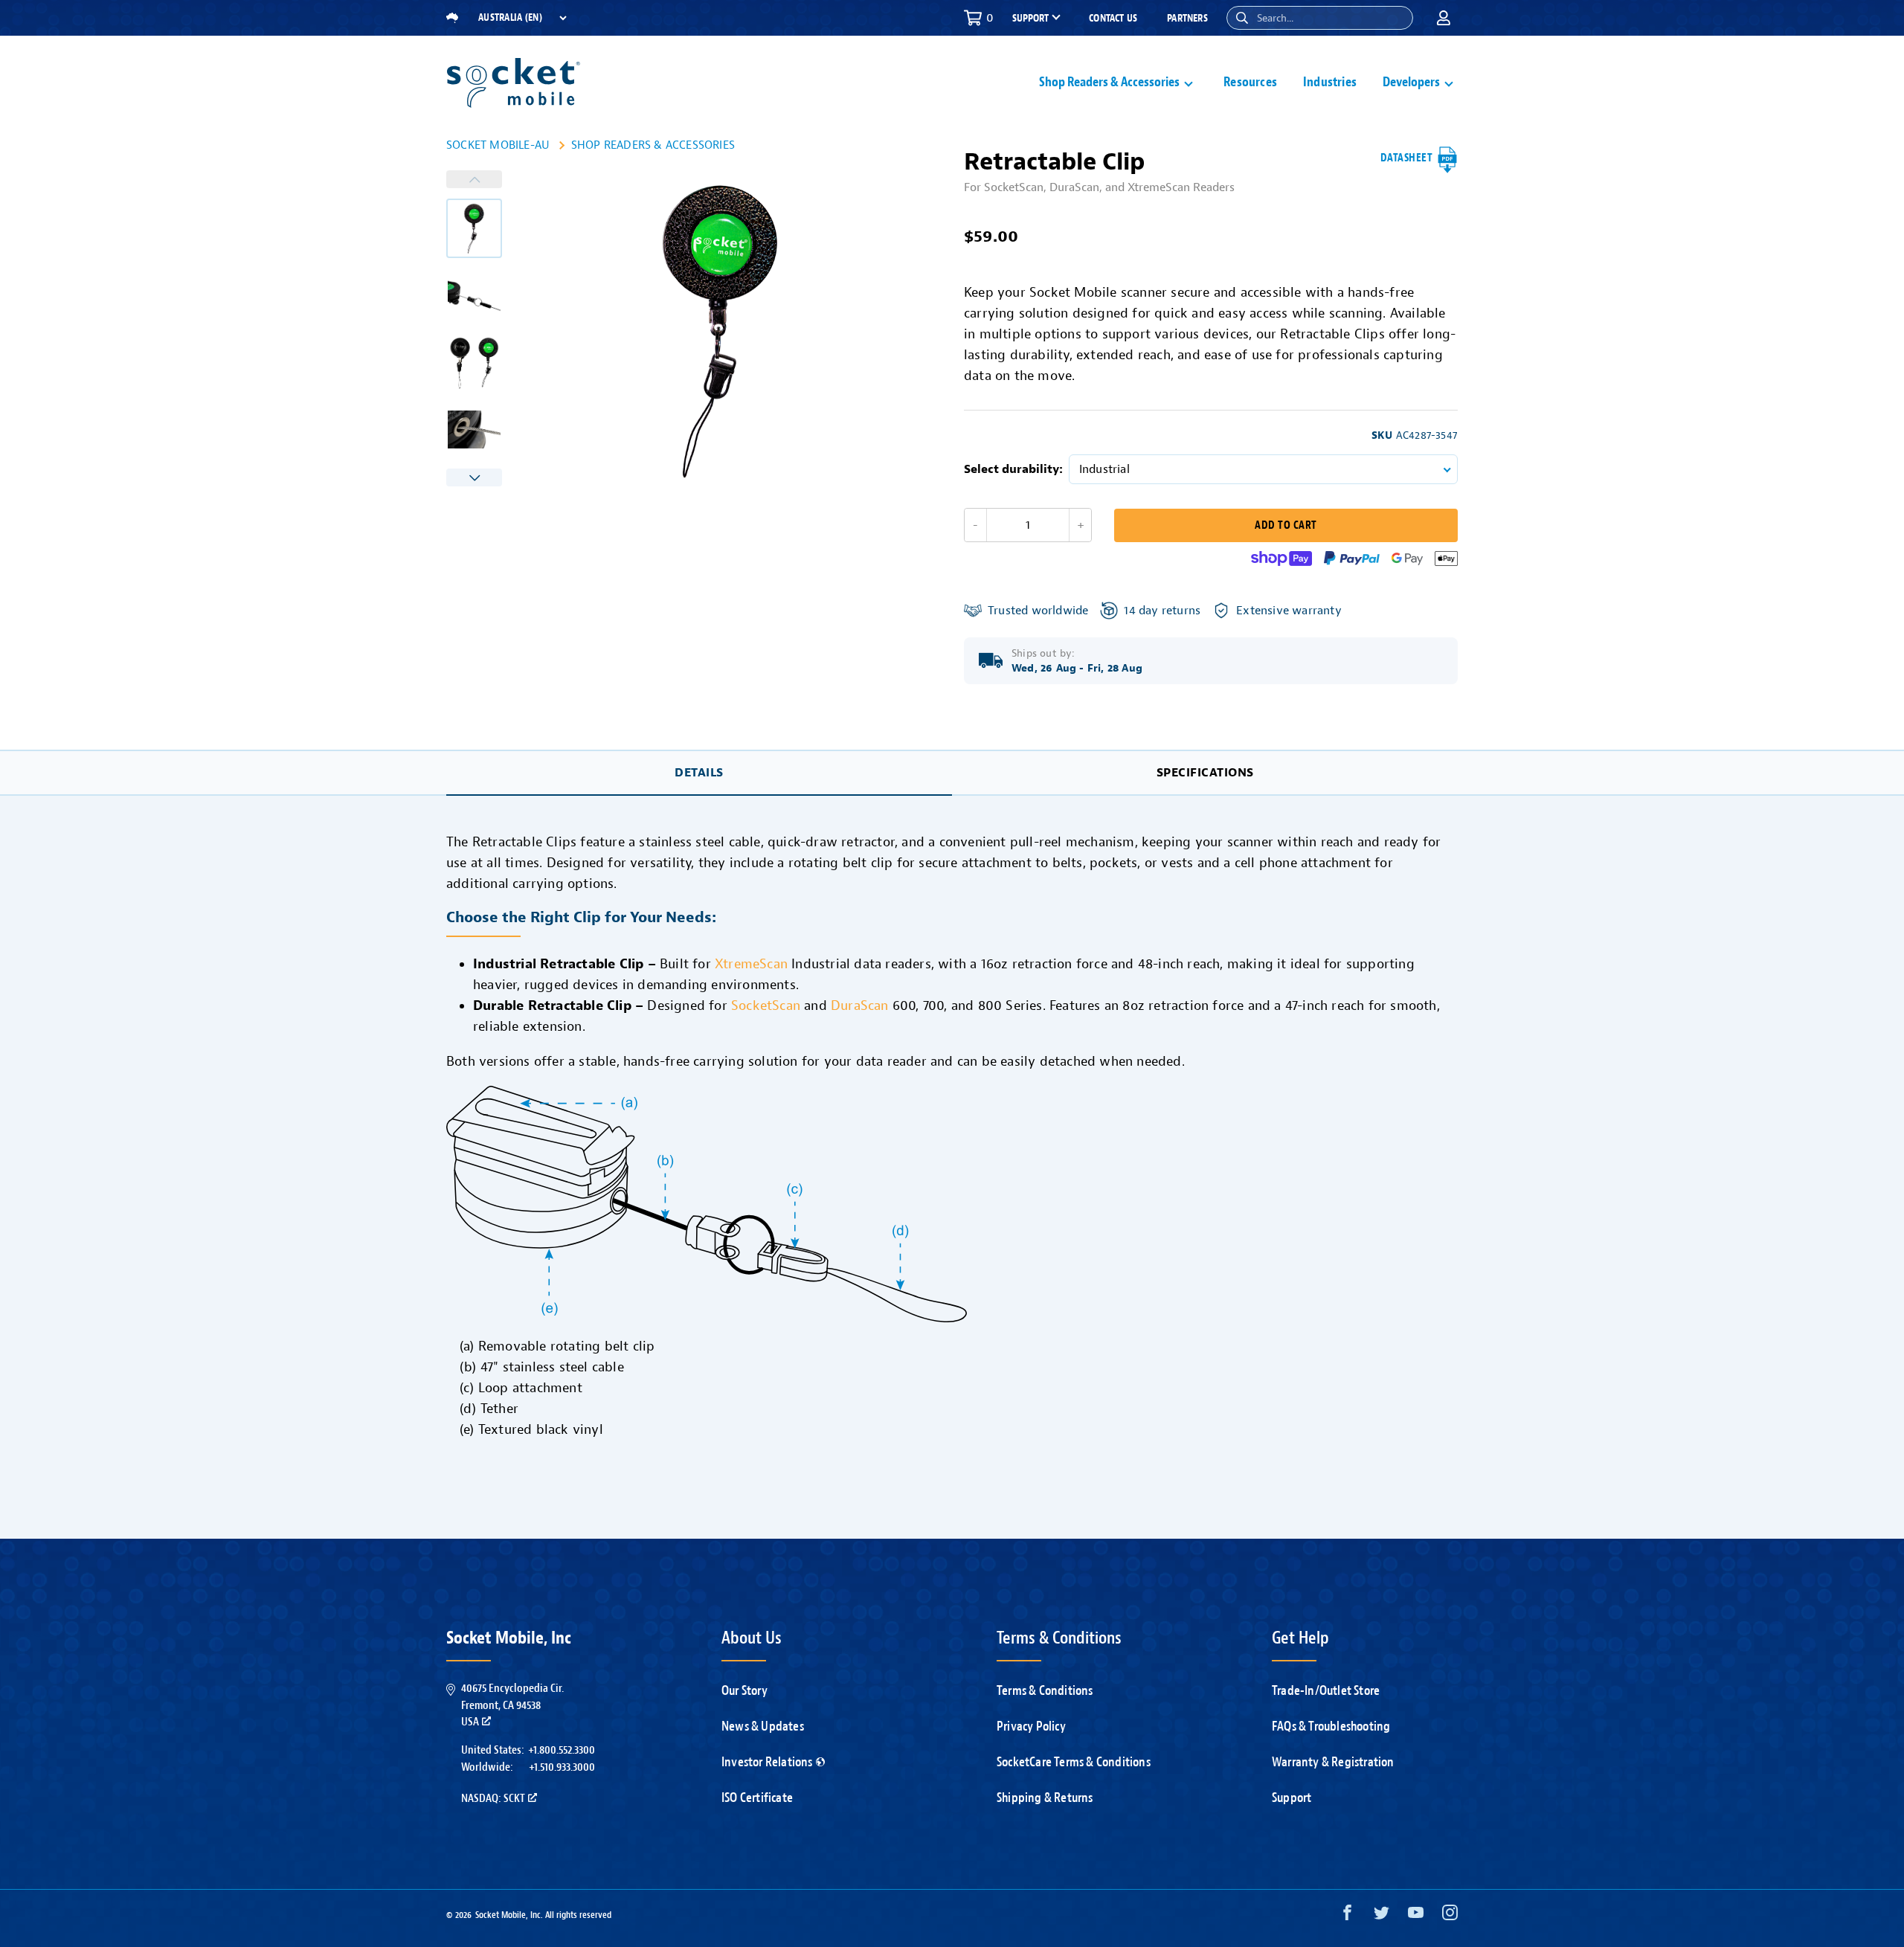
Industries (1330, 82)
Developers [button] (1411, 82)
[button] (1242, 18)
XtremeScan (751, 964)
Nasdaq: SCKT (493, 1798)
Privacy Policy (1031, 1726)
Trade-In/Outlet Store (1326, 1690)
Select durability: (1013, 469)
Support (1292, 1798)
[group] (474, 228)
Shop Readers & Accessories (653, 145)
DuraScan (860, 1005)
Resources (1250, 82)
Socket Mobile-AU (498, 145)
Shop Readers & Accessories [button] (1109, 82)
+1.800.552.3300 (562, 1750)
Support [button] (1030, 19)
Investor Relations (767, 1762)
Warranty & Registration (1333, 1762)
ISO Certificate (757, 1798)
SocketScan (766, 1005)
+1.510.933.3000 (562, 1767)
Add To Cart (1286, 525)
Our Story (744, 1690)
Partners (1187, 18)
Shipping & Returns (1045, 1798)
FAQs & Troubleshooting (1331, 1726)
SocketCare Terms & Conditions (1074, 1762)
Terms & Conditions (1045, 1690)
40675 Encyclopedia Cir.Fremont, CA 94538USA (512, 1705)
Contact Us (1113, 18)
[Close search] (1396, 18)
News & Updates (763, 1726)
